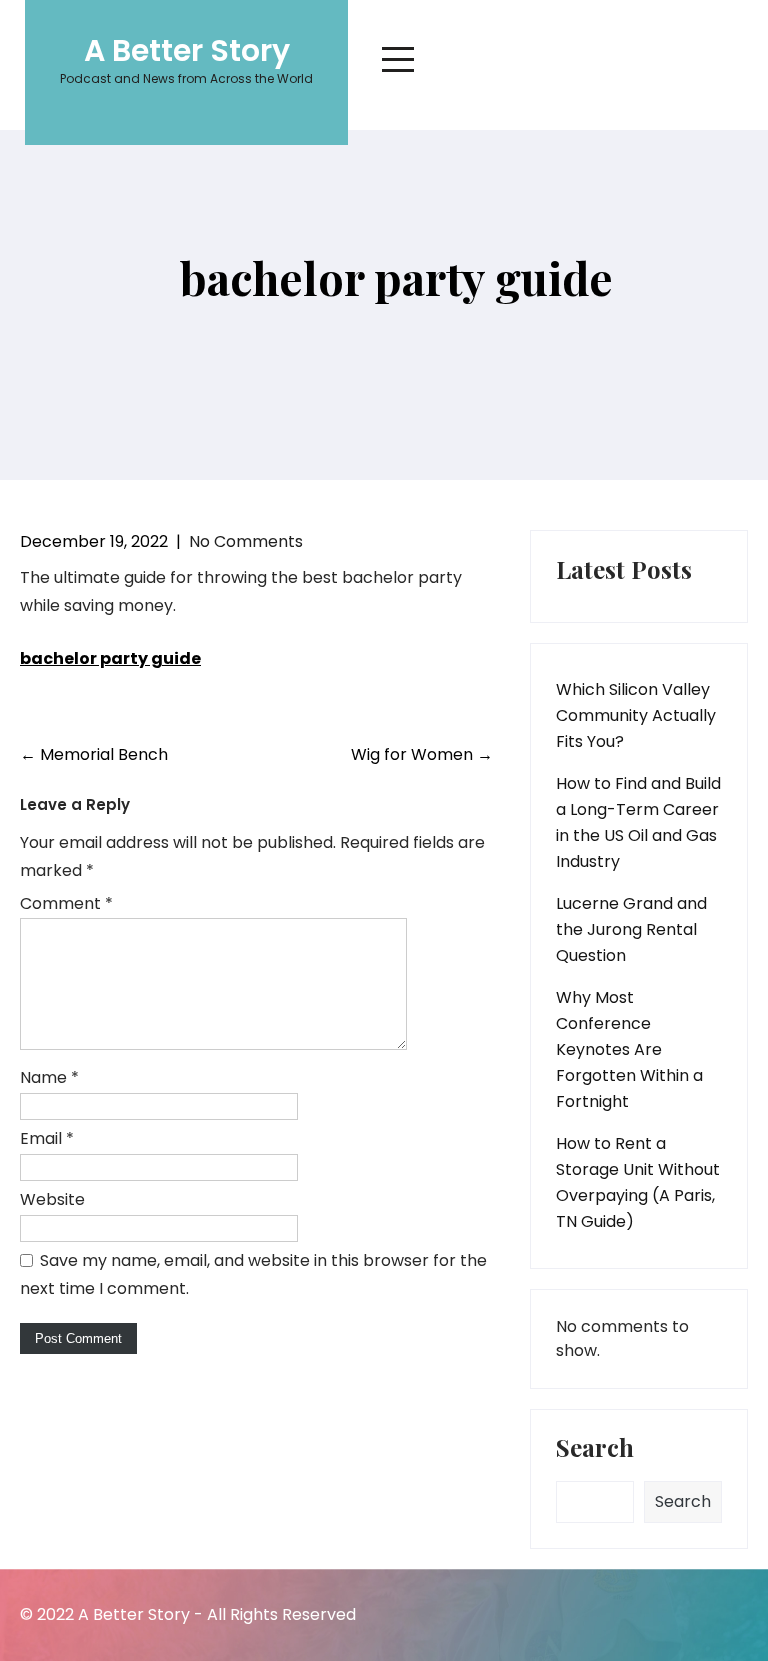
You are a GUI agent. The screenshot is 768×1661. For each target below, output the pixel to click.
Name (49, 1077)
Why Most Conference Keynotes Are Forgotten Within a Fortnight (629, 1049)
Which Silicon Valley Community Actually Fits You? (636, 715)
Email (47, 1138)
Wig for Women (422, 754)
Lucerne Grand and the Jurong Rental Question (631, 929)
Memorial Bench (94, 754)
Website (52, 1199)
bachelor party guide (110, 658)
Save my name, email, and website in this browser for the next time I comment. (253, 1274)
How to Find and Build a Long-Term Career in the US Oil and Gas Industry (638, 822)
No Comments (246, 541)
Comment (66, 903)
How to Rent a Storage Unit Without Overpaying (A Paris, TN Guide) (638, 1182)
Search (595, 1449)
